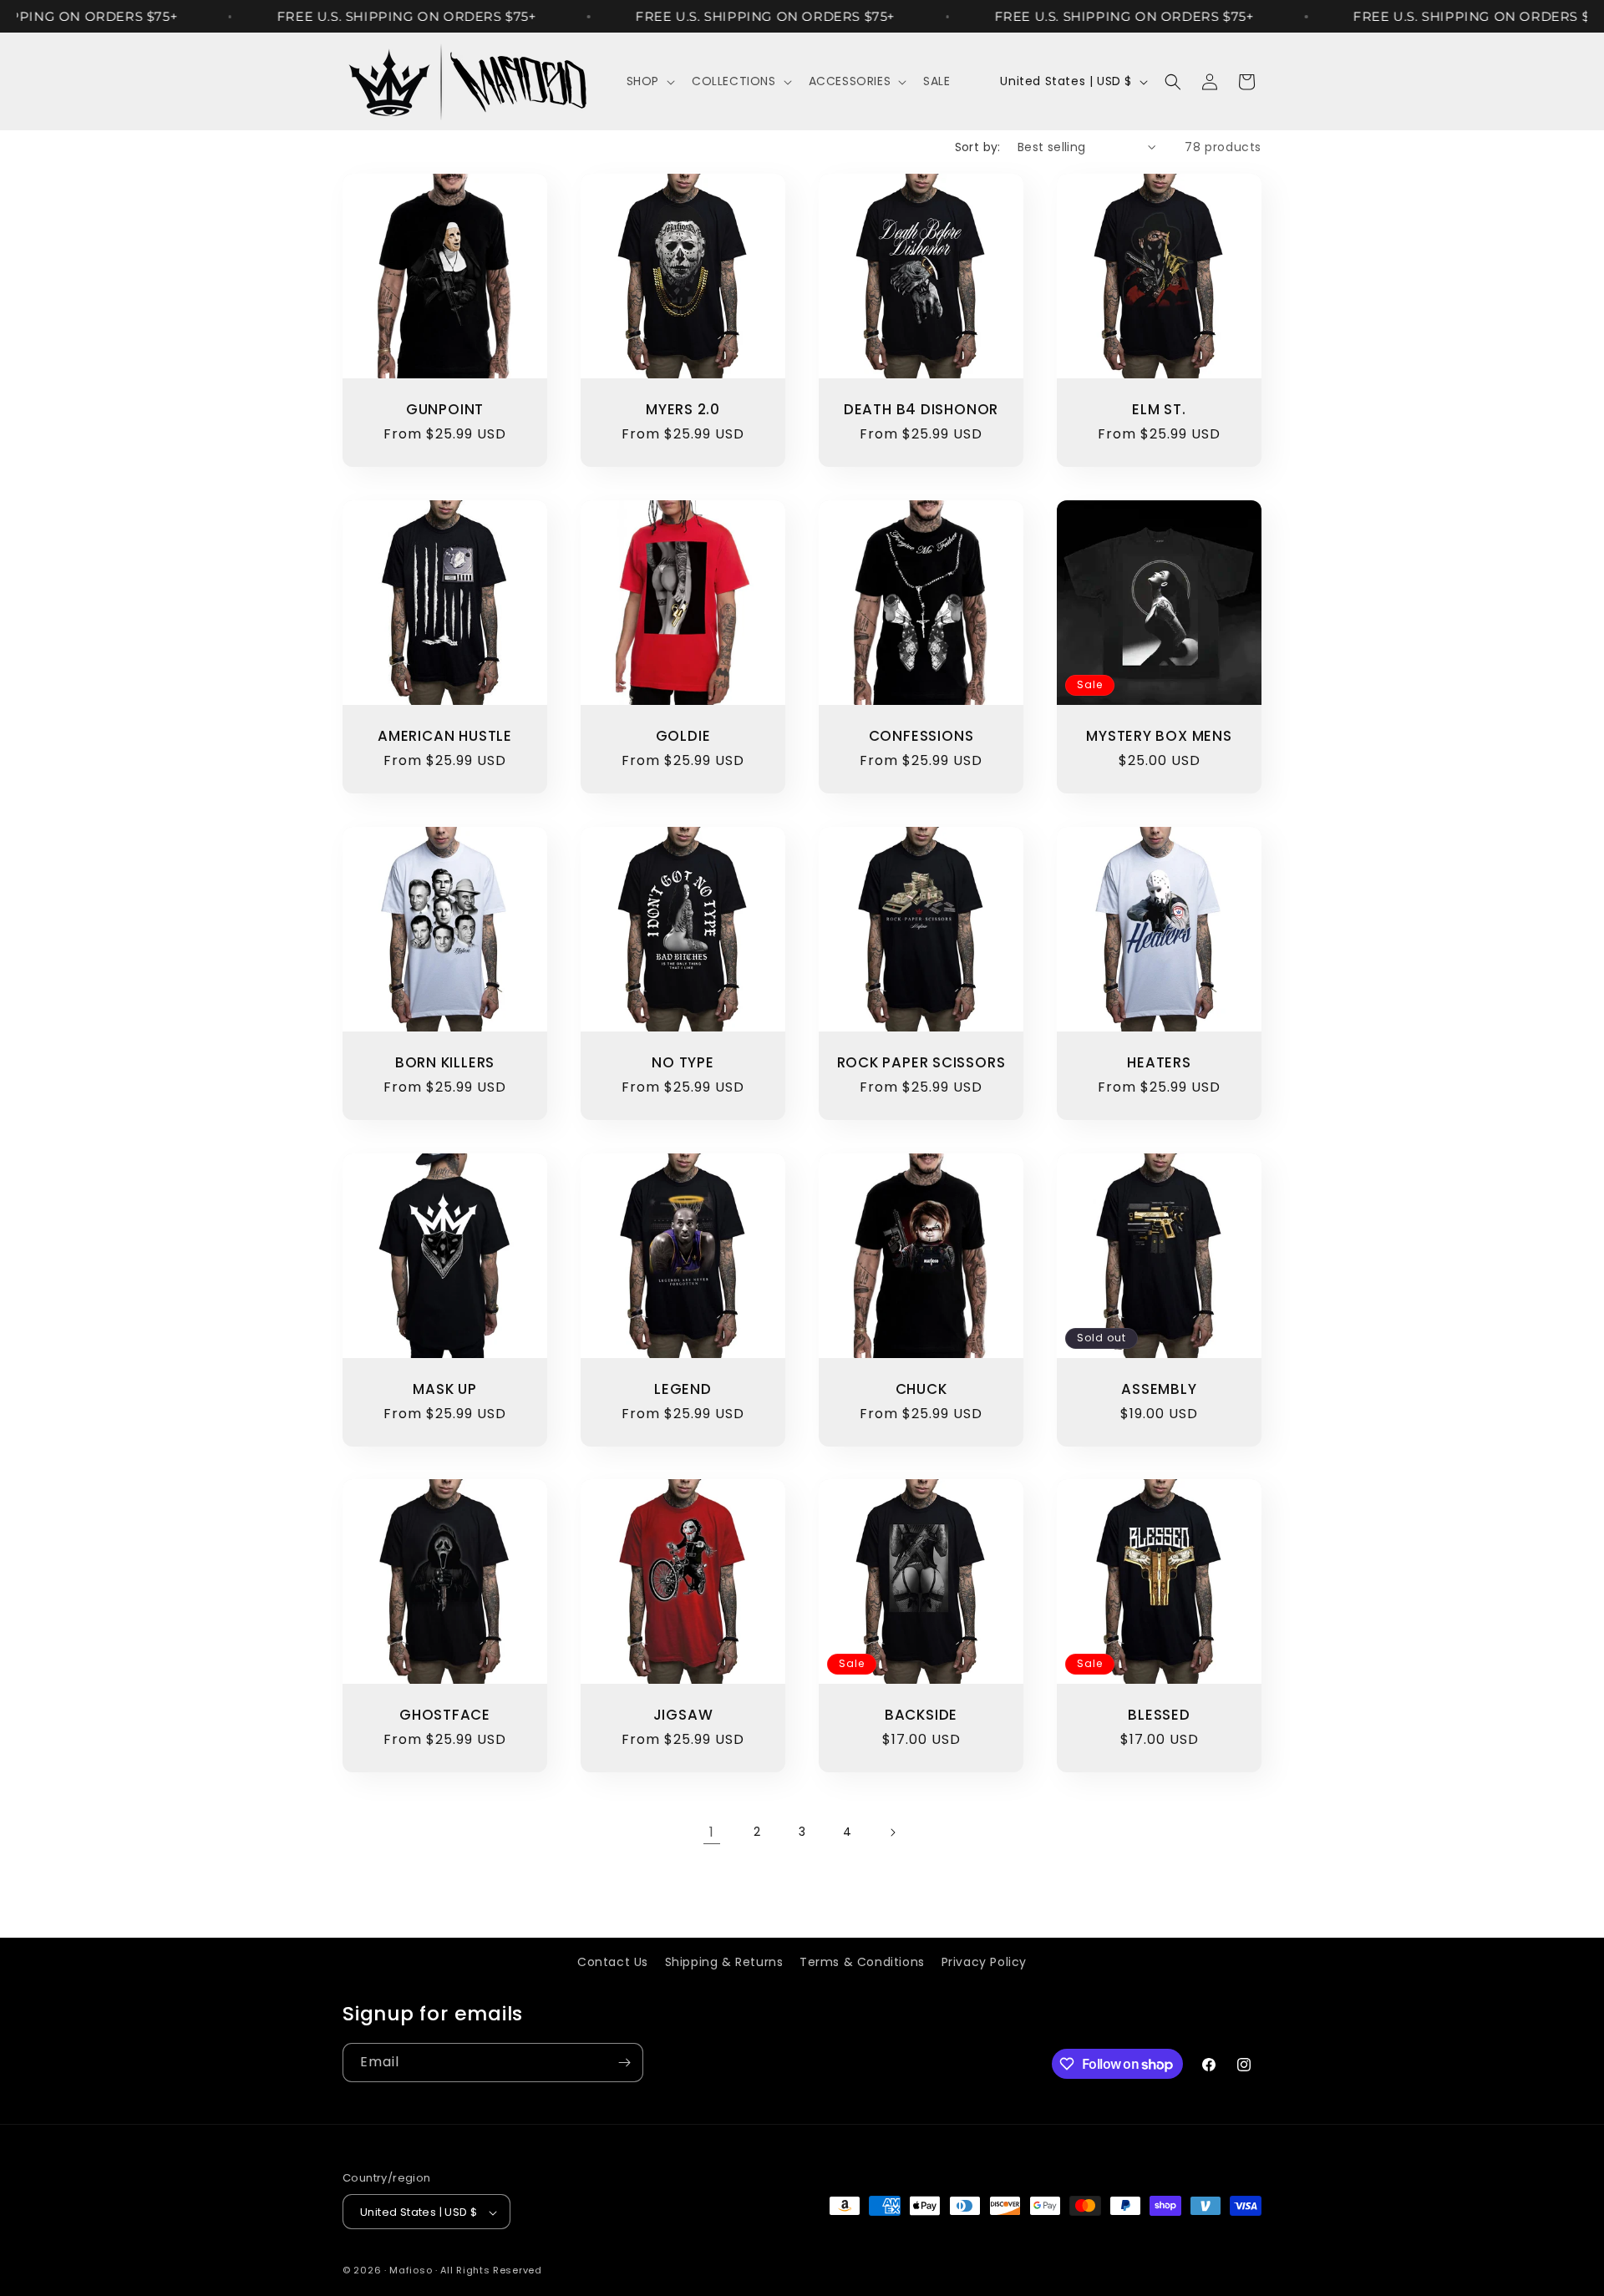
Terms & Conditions (862, 1962)
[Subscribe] (624, 2063)
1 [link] (712, 1832)
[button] (649, 81)
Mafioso (411, 2271)
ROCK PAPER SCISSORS (921, 1063)
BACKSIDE (921, 1715)
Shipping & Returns (724, 1962)
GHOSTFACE (445, 1715)
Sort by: (978, 147)
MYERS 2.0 (683, 410)
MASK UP (444, 1389)
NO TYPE (683, 1063)
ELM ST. (1159, 410)
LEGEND (683, 1389)
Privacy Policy (984, 1962)
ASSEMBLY (1159, 1389)
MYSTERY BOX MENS (1159, 736)
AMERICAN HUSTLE (445, 736)
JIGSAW (683, 1715)
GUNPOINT (445, 410)
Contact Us (613, 1962)
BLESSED (1159, 1715)
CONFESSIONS (921, 736)
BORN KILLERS (445, 1063)
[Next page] (892, 1832)
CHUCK (921, 1389)
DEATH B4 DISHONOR (921, 410)
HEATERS (1159, 1063)
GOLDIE (683, 736)
